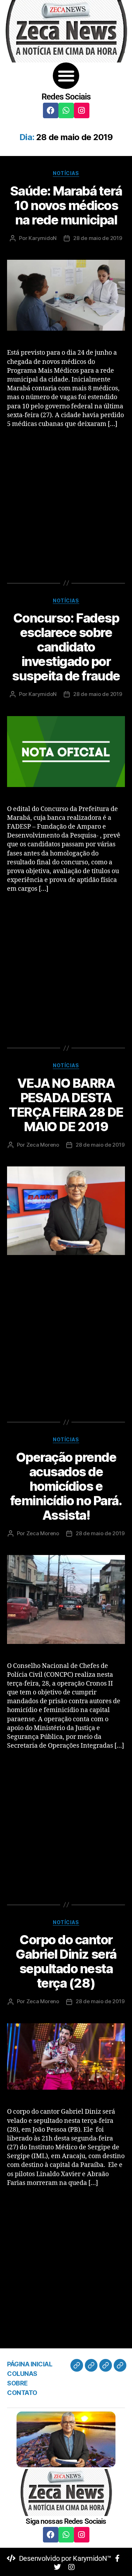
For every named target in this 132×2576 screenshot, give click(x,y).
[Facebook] (51, 110)
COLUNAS (22, 2374)
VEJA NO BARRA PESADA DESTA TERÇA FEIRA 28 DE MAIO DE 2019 (66, 1105)
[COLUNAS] (91, 2365)
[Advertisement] (66, 503)
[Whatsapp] (66, 110)
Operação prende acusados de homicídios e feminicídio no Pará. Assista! (66, 1486)
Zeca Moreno (43, 1145)
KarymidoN (43, 238)
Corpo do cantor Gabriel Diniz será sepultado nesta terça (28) (66, 1961)
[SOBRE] (106, 2365)
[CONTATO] (120, 2365)
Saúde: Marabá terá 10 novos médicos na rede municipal (66, 205)
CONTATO (22, 2393)
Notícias (66, 173)
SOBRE (17, 2383)
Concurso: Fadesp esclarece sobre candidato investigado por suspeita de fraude (66, 647)
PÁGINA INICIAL (30, 2364)
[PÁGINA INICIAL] (77, 2365)
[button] (66, 76)
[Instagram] (82, 110)
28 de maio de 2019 (98, 238)
